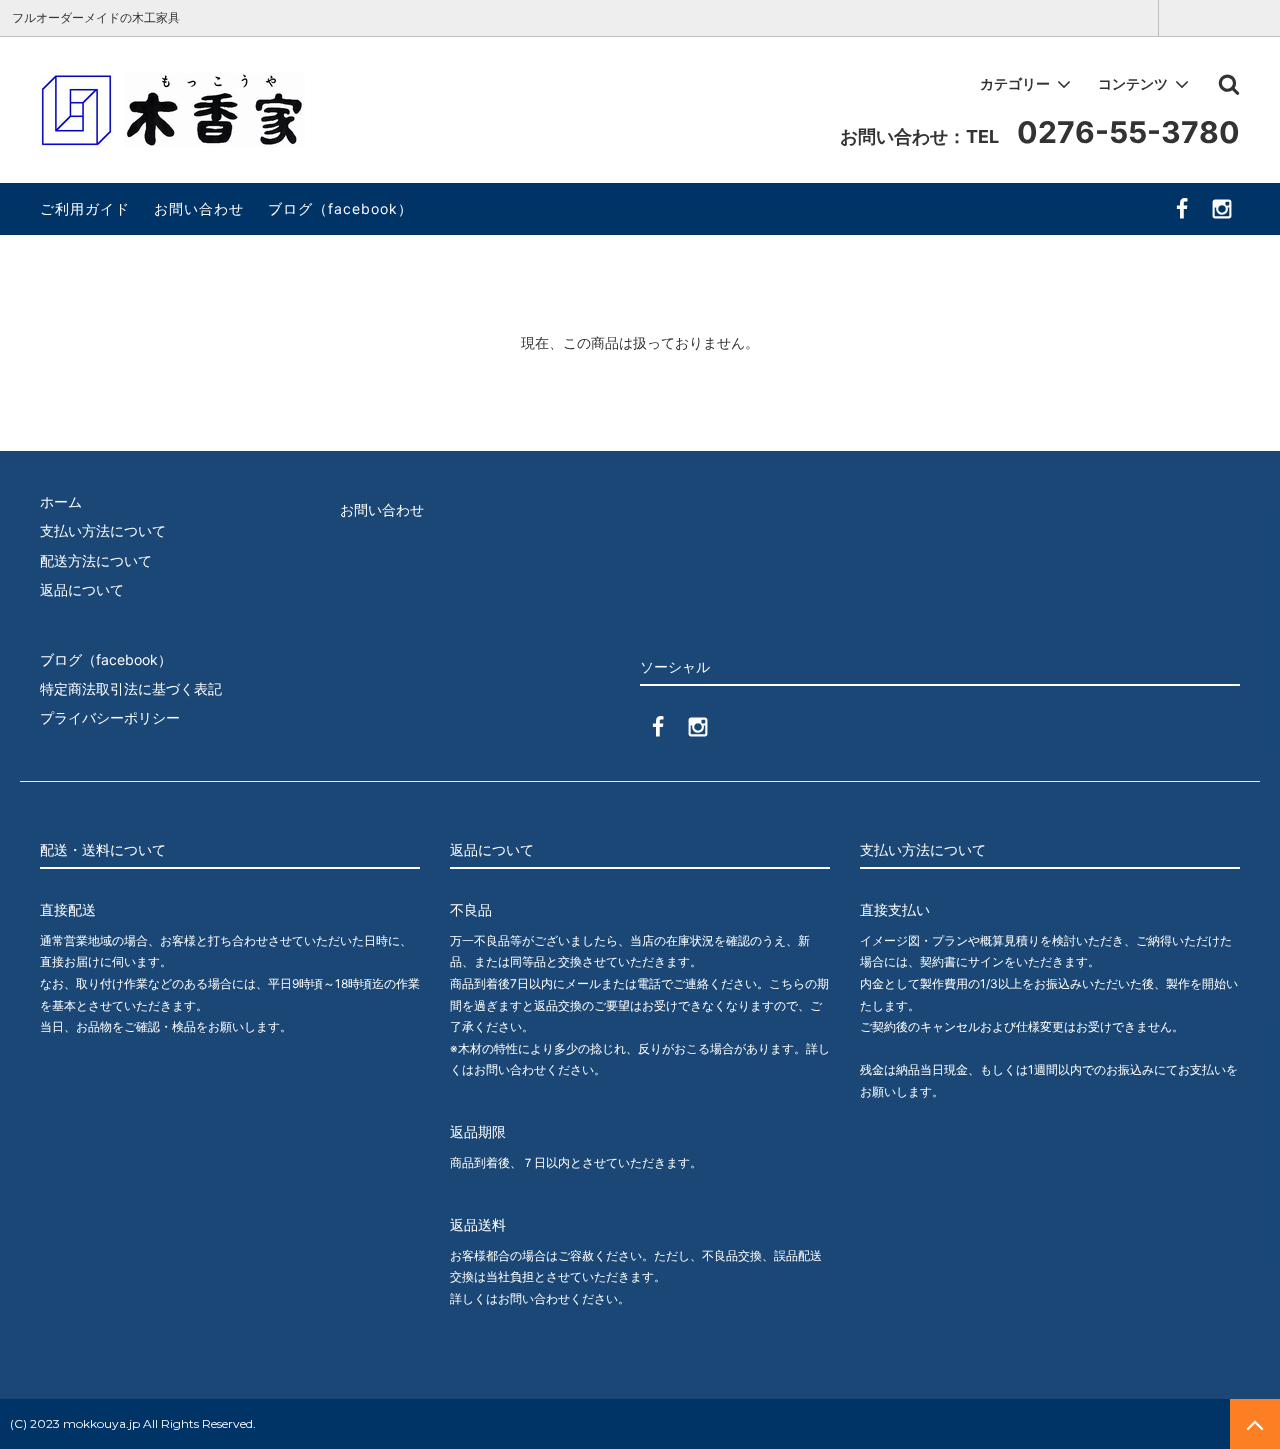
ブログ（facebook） (340, 208)
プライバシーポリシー (110, 717)
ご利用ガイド (85, 208)
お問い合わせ (199, 208)
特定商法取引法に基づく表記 (131, 688)
